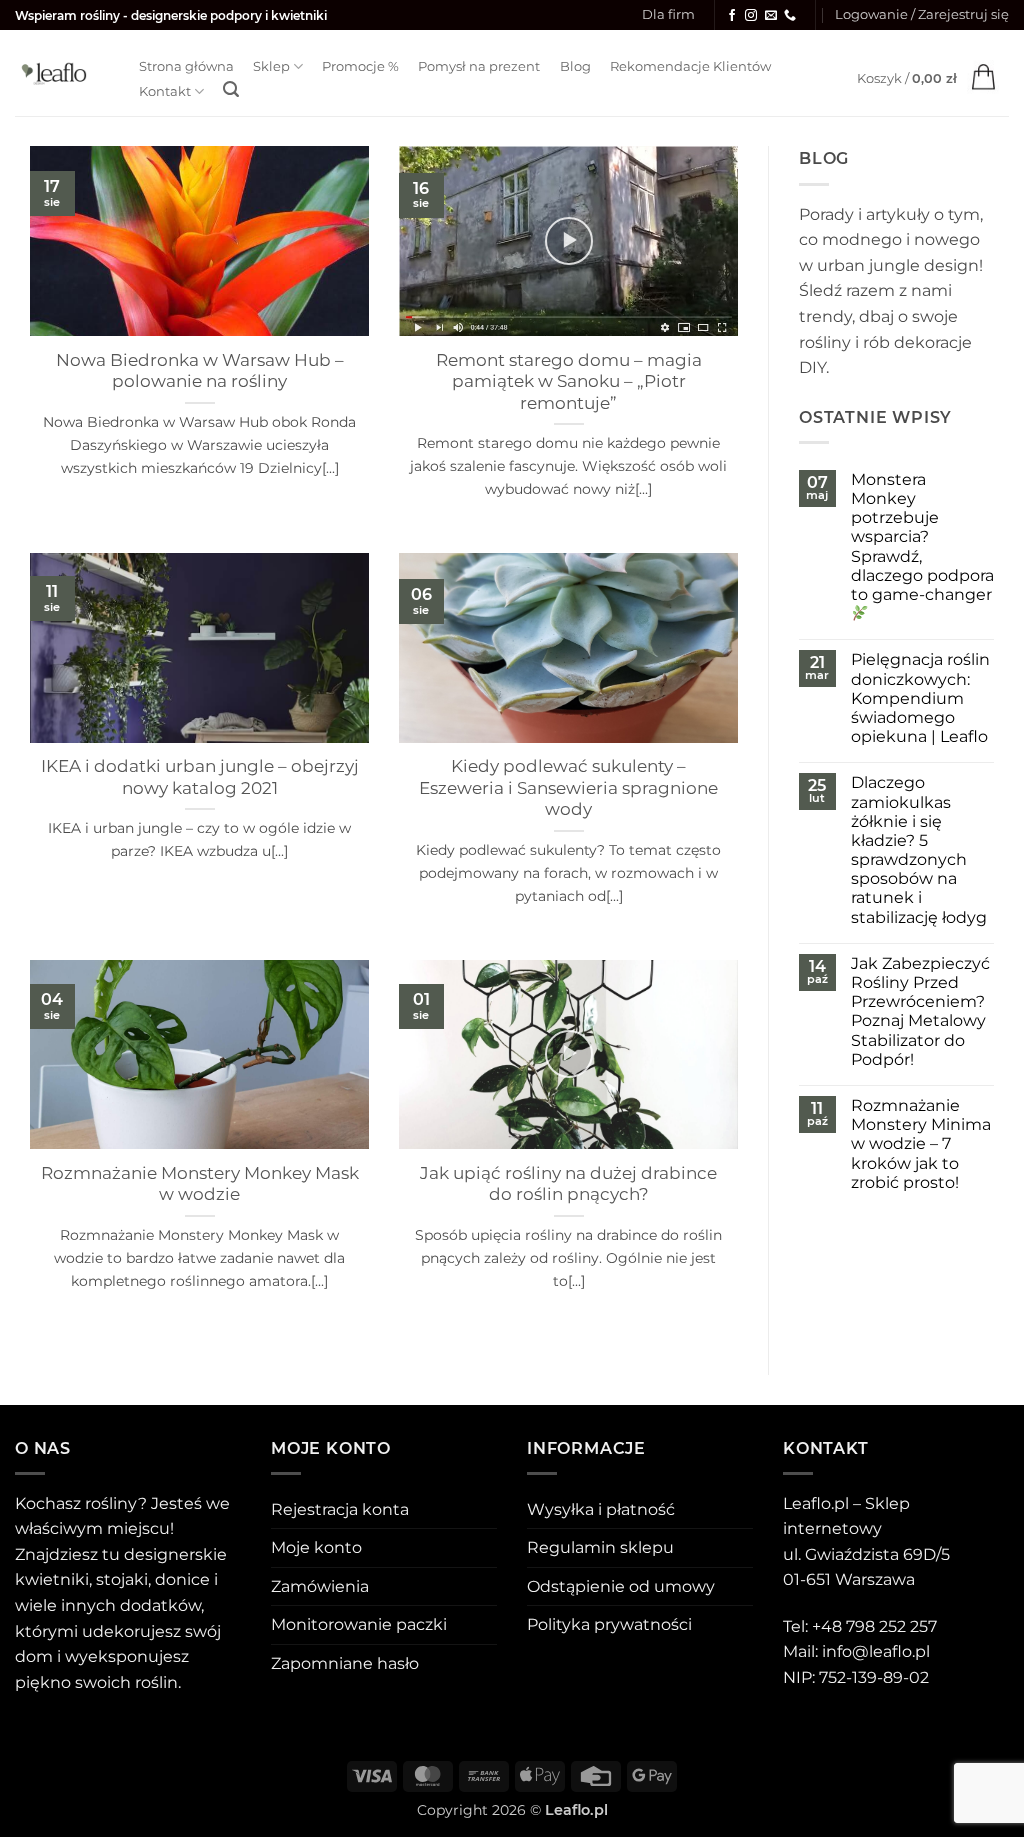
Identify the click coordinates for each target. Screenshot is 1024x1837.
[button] (922, 15)
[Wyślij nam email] (771, 16)
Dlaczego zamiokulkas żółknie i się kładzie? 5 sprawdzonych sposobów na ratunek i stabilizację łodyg (919, 849)
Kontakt (165, 91)
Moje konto (316, 1547)
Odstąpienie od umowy (621, 1586)
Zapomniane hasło (345, 1663)
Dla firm (668, 14)
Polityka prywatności (609, 1624)
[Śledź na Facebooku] (732, 16)
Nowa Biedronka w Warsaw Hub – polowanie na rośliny (200, 371)
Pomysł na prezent (479, 66)
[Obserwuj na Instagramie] (751, 16)
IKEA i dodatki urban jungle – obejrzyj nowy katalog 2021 (200, 777)
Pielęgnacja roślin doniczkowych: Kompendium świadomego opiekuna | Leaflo (920, 698)
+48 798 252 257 (874, 1626)
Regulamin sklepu (600, 1547)
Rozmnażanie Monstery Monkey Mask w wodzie (200, 1184)
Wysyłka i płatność (601, 1509)
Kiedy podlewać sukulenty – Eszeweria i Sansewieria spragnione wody (568, 787)
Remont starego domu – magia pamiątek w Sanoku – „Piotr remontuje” (569, 381)
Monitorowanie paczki (359, 1624)
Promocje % (360, 66)
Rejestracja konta (340, 1509)
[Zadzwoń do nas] (790, 16)
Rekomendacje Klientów (690, 66)
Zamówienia (320, 1586)
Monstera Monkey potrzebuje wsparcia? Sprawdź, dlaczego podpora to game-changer (922, 537)
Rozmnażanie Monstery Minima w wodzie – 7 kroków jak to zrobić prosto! (921, 1144)
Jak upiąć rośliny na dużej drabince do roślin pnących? (568, 1184)
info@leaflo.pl (876, 1651)
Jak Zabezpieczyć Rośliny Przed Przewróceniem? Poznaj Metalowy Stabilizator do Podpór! (920, 1011)
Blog (575, 66)
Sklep (271, 66)
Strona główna (186, 66)
